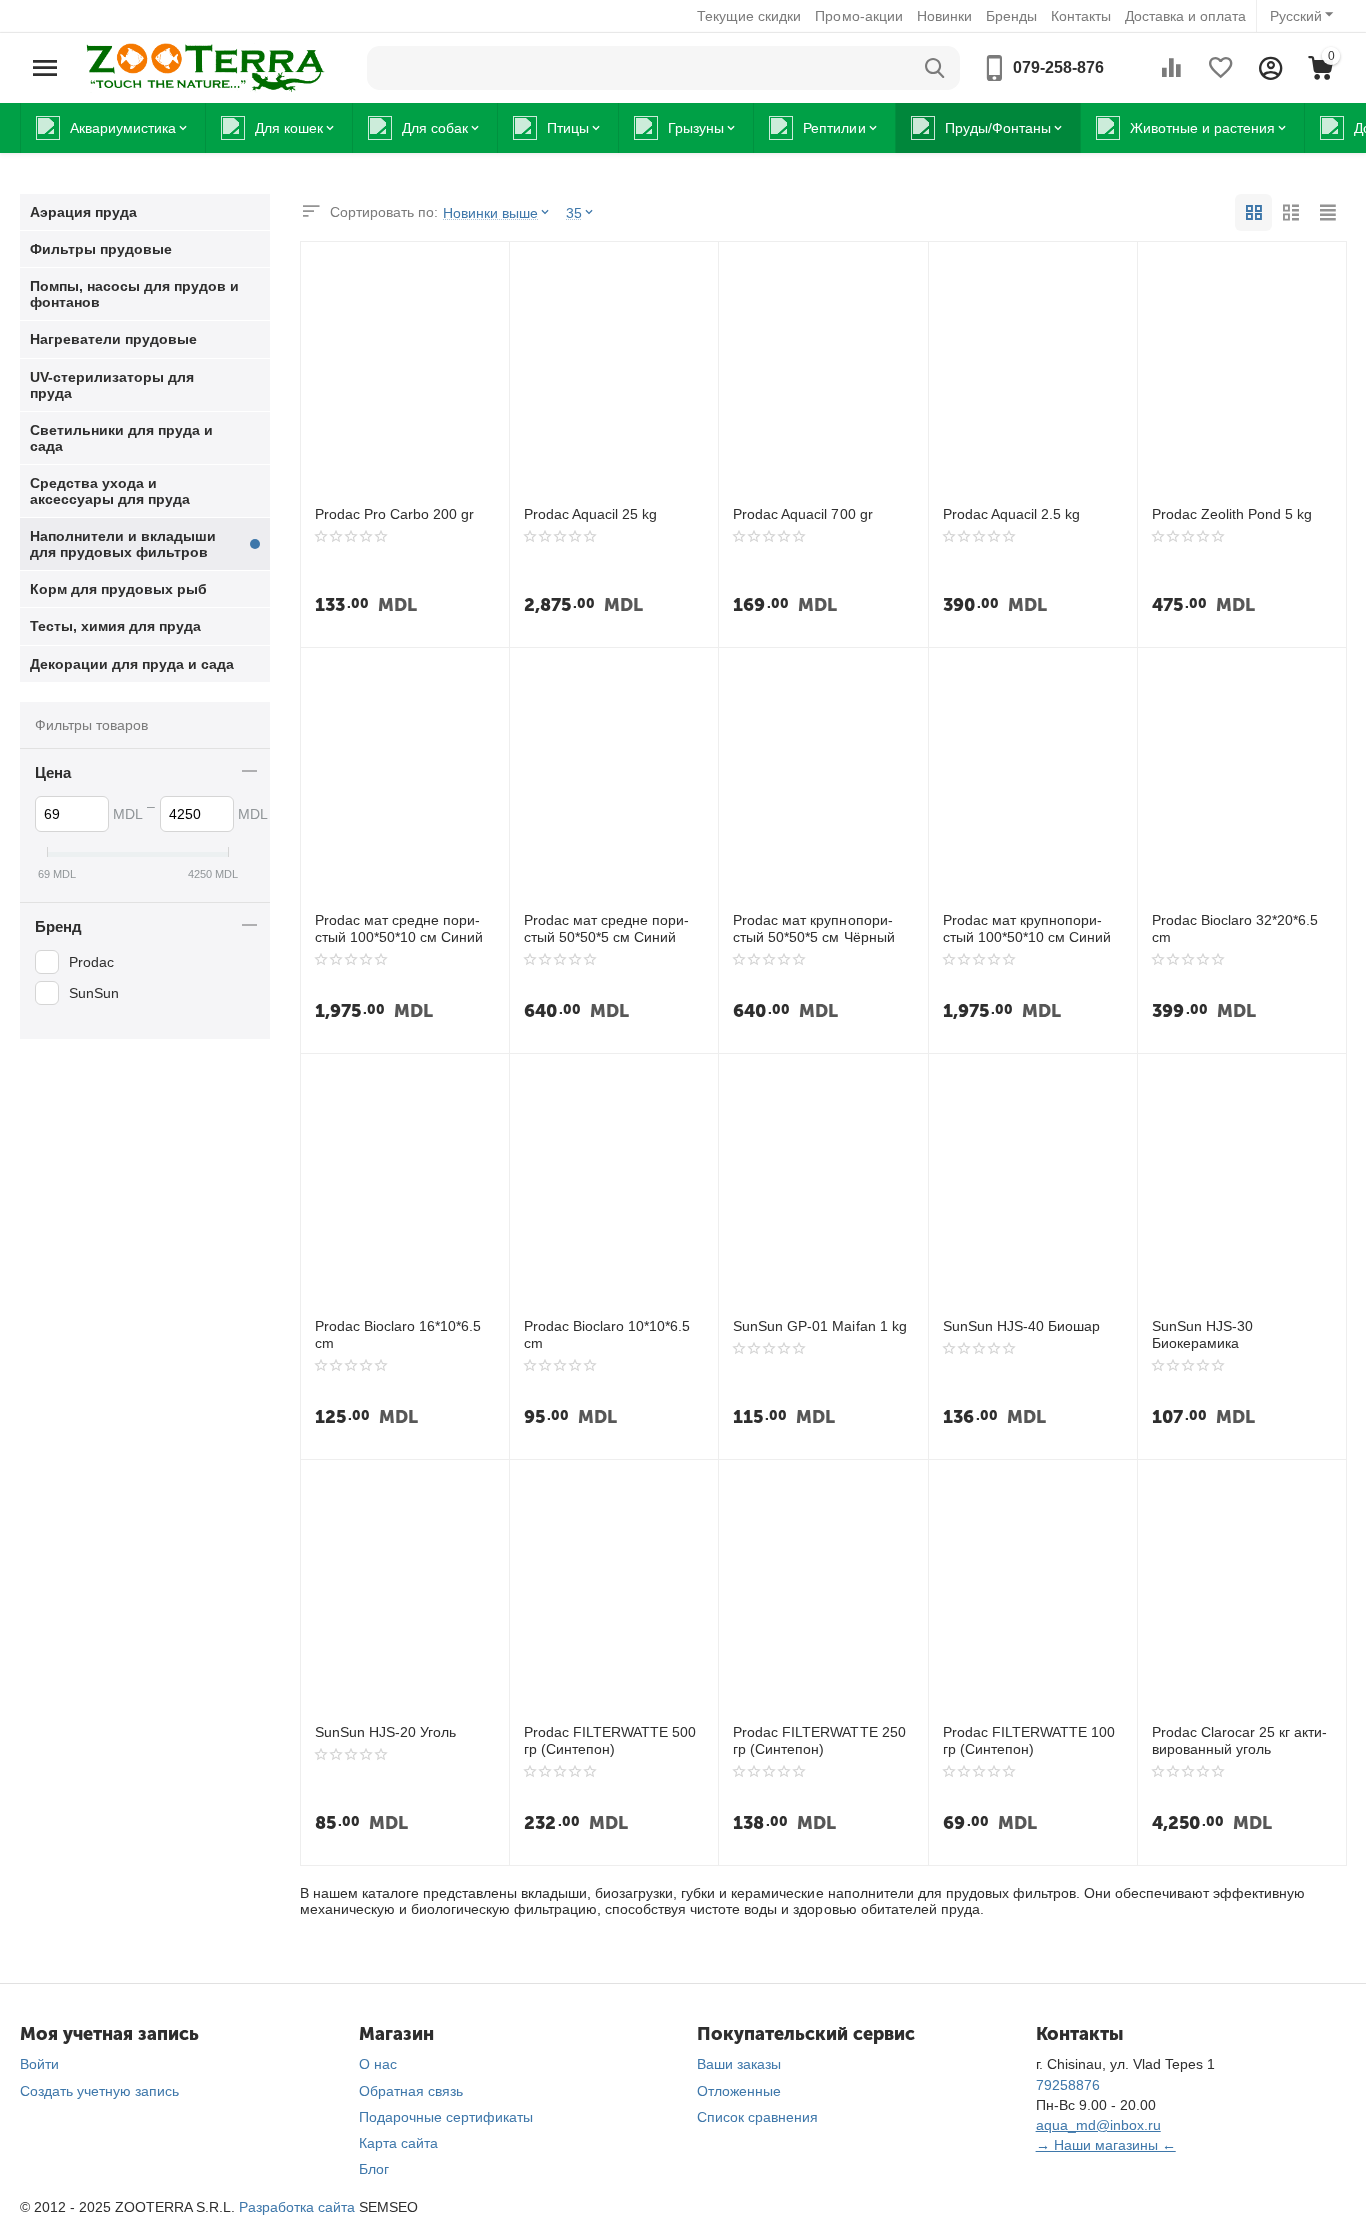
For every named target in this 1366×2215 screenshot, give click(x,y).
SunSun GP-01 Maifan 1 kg (819, 1326)
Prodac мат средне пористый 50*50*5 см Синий (606, 928)
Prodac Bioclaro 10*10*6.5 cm (607, 1334)
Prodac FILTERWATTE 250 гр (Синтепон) (819, 1740)
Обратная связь (411, 2091)
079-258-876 (1058, 67)
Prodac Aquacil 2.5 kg (1011, 514)
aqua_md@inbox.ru (1098, 2125)
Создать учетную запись (99, 2091)
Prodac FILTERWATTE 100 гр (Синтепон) (1029, 1740)
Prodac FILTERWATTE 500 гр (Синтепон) (610, 1740)
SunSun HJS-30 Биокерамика (1202, 1334)
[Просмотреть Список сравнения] (1171, 68)
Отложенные (739, 2091)
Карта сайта (398, 2143)
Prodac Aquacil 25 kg (590, 514)
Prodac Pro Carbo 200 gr (394, 514)
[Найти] (935, 68)
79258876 (1068, 2085)
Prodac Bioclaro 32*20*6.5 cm (1235, 928)
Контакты (1081, 16)
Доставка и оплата (1185, 16)
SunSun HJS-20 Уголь (385, 1732)
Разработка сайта (297, 2207)
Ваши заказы (739, 2064)
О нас (378, 2064)
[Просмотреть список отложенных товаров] (1221, 68)
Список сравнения (757, 2117)
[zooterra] (205, 67)
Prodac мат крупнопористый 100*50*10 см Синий (1027, 928)
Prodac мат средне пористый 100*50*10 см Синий (399, 928)
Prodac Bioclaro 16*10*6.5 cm (398, 1334)
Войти (39, 2064)
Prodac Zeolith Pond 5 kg (1232, 514)
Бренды (1011, 16)
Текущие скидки (749, 16)
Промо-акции (858, 16)
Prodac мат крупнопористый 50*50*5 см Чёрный (813, 928)
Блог (374, 2169)
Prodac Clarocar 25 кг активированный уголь (1239, 1740)
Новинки (944, 16)
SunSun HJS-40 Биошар (1021, 1326)
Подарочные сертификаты (446, 2117)
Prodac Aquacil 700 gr (802, 514)
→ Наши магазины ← (1106, 2145)
